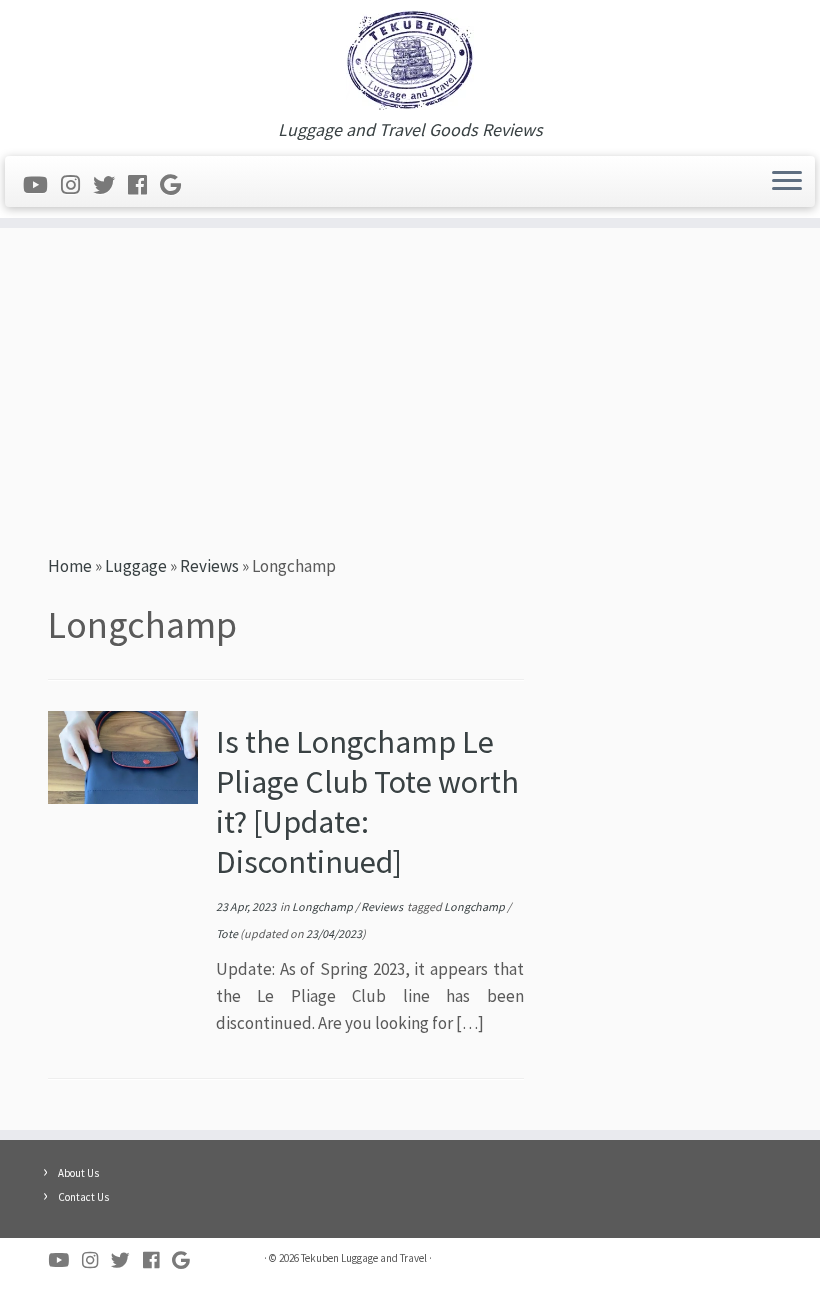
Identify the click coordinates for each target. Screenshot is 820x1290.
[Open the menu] (787, 182)
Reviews (209, 566)
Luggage (136, 566)
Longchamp (323, 906)
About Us (78, 1173)
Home (70, 566)
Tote (228, 933)
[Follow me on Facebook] (144, 185)
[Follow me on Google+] (177, 185)
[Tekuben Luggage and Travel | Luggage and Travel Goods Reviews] (410, 60)
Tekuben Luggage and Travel (364, 1258)
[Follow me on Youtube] (42, 185)
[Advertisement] (410, 388)
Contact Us (83, 1197)
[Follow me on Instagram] (77, 185)
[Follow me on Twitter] (110, 185)
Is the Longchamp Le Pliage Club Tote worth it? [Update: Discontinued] (367, 802)
